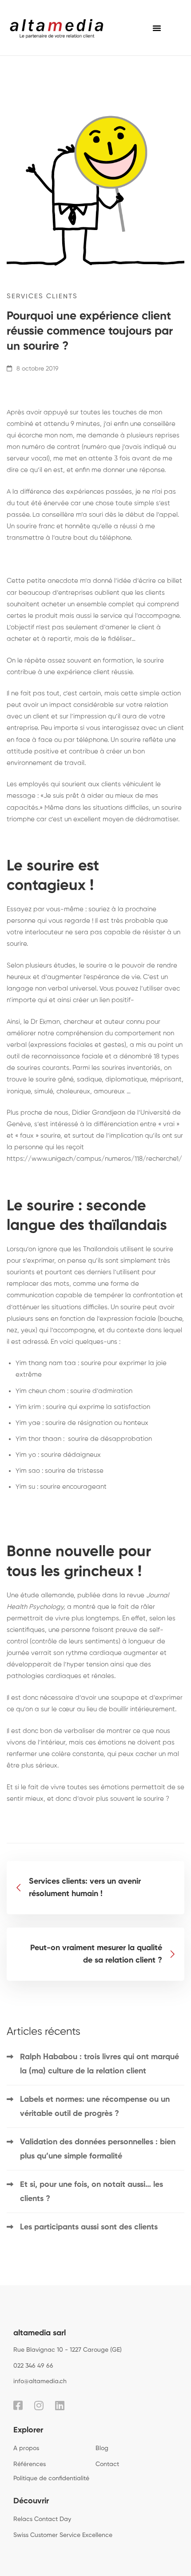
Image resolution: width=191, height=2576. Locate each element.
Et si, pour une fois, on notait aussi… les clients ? (92, 2192)
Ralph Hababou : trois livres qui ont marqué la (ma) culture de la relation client (99, 2064)
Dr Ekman (45, 1022)
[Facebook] (18, 2405)
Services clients (42, 296)
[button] (157, 28)
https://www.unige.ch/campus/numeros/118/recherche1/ (94, 1159)
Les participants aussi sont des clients (89, 2227)
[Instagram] (39, 2405)
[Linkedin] (60, 2405)
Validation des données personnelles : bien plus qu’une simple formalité (98, 2149)
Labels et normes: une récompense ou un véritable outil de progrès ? (95, 2107)
